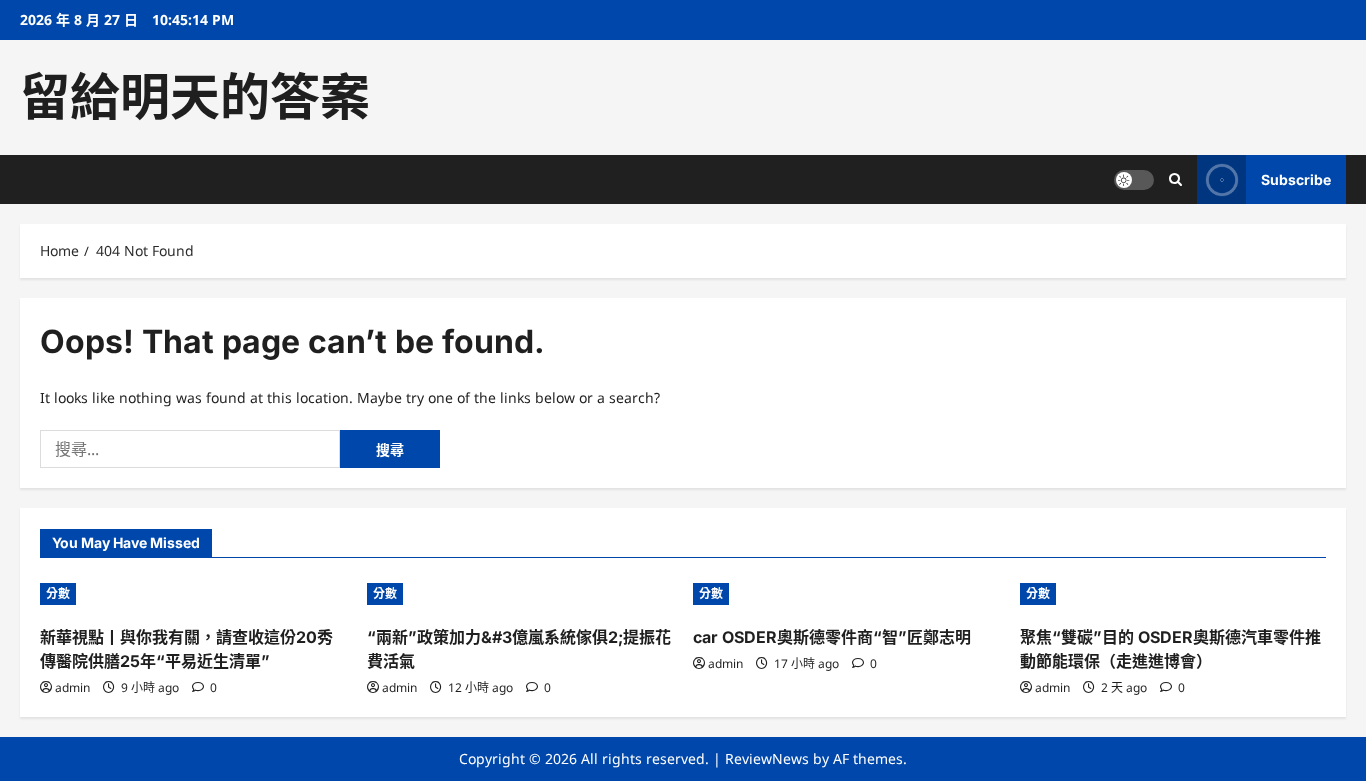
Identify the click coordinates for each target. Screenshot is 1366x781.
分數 (58, 593)
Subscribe (1296, 179)
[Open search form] (1175, 179)
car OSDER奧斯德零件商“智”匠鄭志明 (832, 637)
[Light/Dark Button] (1134, 180)
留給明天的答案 (195, 97)
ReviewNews (767, 758)
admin (72, 687)
